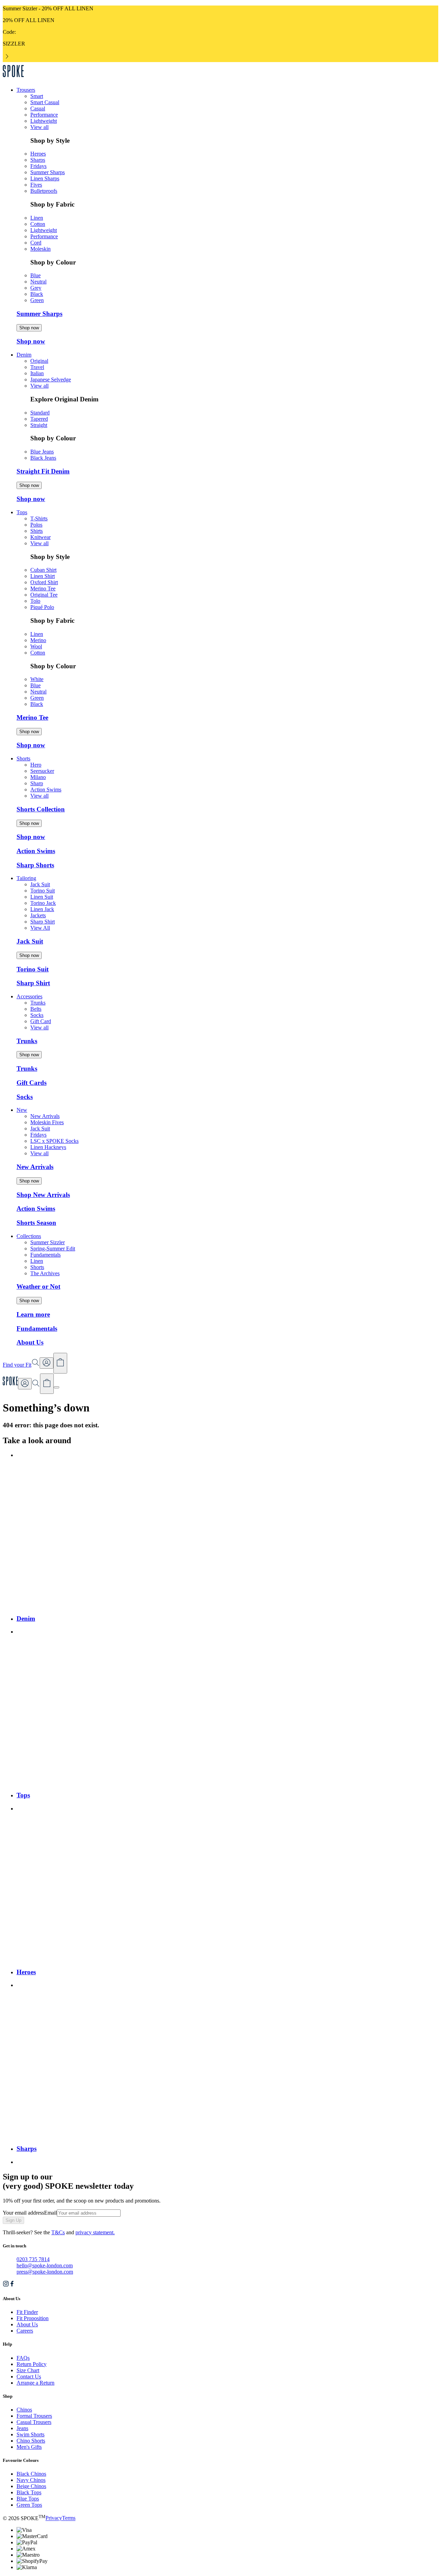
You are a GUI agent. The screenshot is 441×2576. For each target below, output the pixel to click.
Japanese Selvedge (51, 380)
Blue (35, 275)
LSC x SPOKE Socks (54, 1141)
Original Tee (44, 595)
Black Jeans (43, 458)
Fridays (38, 166)
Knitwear (40, 537)
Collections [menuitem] (29, 1236)
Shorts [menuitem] (23, 758)
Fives (36, 185)
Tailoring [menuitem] (26, 878)
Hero (36, 765)
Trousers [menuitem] (26, 90)
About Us (27, 2324)
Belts (36, 1009)
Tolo (35, 601)
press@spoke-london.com (45, 2272)
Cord (36, 243)
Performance (44, 115)
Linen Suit (42, 897)
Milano (38, 777)
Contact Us (29, 2377)
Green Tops (29, 2505)
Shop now (29, 328)
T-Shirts (39, 518)
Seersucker (42, 771)
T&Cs (58, 2232)
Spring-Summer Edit (53, 1249)
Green (37, 300)
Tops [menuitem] (22, 512)
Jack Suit (40, 884)
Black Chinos (31, 2474)
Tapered (39, 419)
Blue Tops (28, 2499)
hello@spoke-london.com (45, 2265)
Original (39, 361)
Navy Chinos (31, 2480)
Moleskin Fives (47, 1122)
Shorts (37, 1267)
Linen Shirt (43, 576)
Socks (37, 1015)
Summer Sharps (48, 172)
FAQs (23, 2358)
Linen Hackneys (48, 1147)
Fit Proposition (33, 2318)
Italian (37, 373)
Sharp (37, 783)
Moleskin (40, 249)
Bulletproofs (44, 191)
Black (37, 294)
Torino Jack (43, 903)
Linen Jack (42, 909)
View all (39, 127)
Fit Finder (27, 2312)
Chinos (24, 2410)
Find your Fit (17, 1365)
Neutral (38, 282)
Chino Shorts (31, 2441)
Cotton (38, 224)
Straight (39, 425)
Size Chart (28, 2370)
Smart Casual (45, 102)
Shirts (37, 531)
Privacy (54, 2518)
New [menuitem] (22, 1110)
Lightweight (44, 121)
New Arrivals (45, 1116)
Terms (69, 2518)
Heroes (38, 154)
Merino (38, 640)
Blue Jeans (42, 452)
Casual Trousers (34, 2422)
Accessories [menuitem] (29, 996)
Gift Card (41, 1021)
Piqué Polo (42, 607)
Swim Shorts (30, 2434)
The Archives (45, 1273)
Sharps (38, 160)
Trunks (38, 1003)
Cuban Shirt (43, 570)
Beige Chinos (31, 2486)
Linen (37, 218)
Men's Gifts (29, 2447)
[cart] (47, 1384)
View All (40, 928)
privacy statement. (95, 2232)
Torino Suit (43, 891)
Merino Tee (43, 588)
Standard (40, 413)
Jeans (22, 2428)
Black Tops (29, 2492)
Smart (37, 96)
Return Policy (32, 2364)
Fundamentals (45, 1255)
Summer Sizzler (48, 1242)
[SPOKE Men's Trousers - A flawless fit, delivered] (13, 78)
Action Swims (46, 790)
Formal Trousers (34, 2416)
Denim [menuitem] (24, 355)
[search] (36, 1385)
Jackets (38, 915)
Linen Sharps (45, 178)
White (37, 679)
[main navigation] (57, 1387)
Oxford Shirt (44, 582)
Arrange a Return (35, 2383)
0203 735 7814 (33, 2259)
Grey (36, 288)
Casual (38, 108)
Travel (37, 367)
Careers (25, 2331)
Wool (36, 646)
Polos (36, 525)
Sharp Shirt (43, 922)
